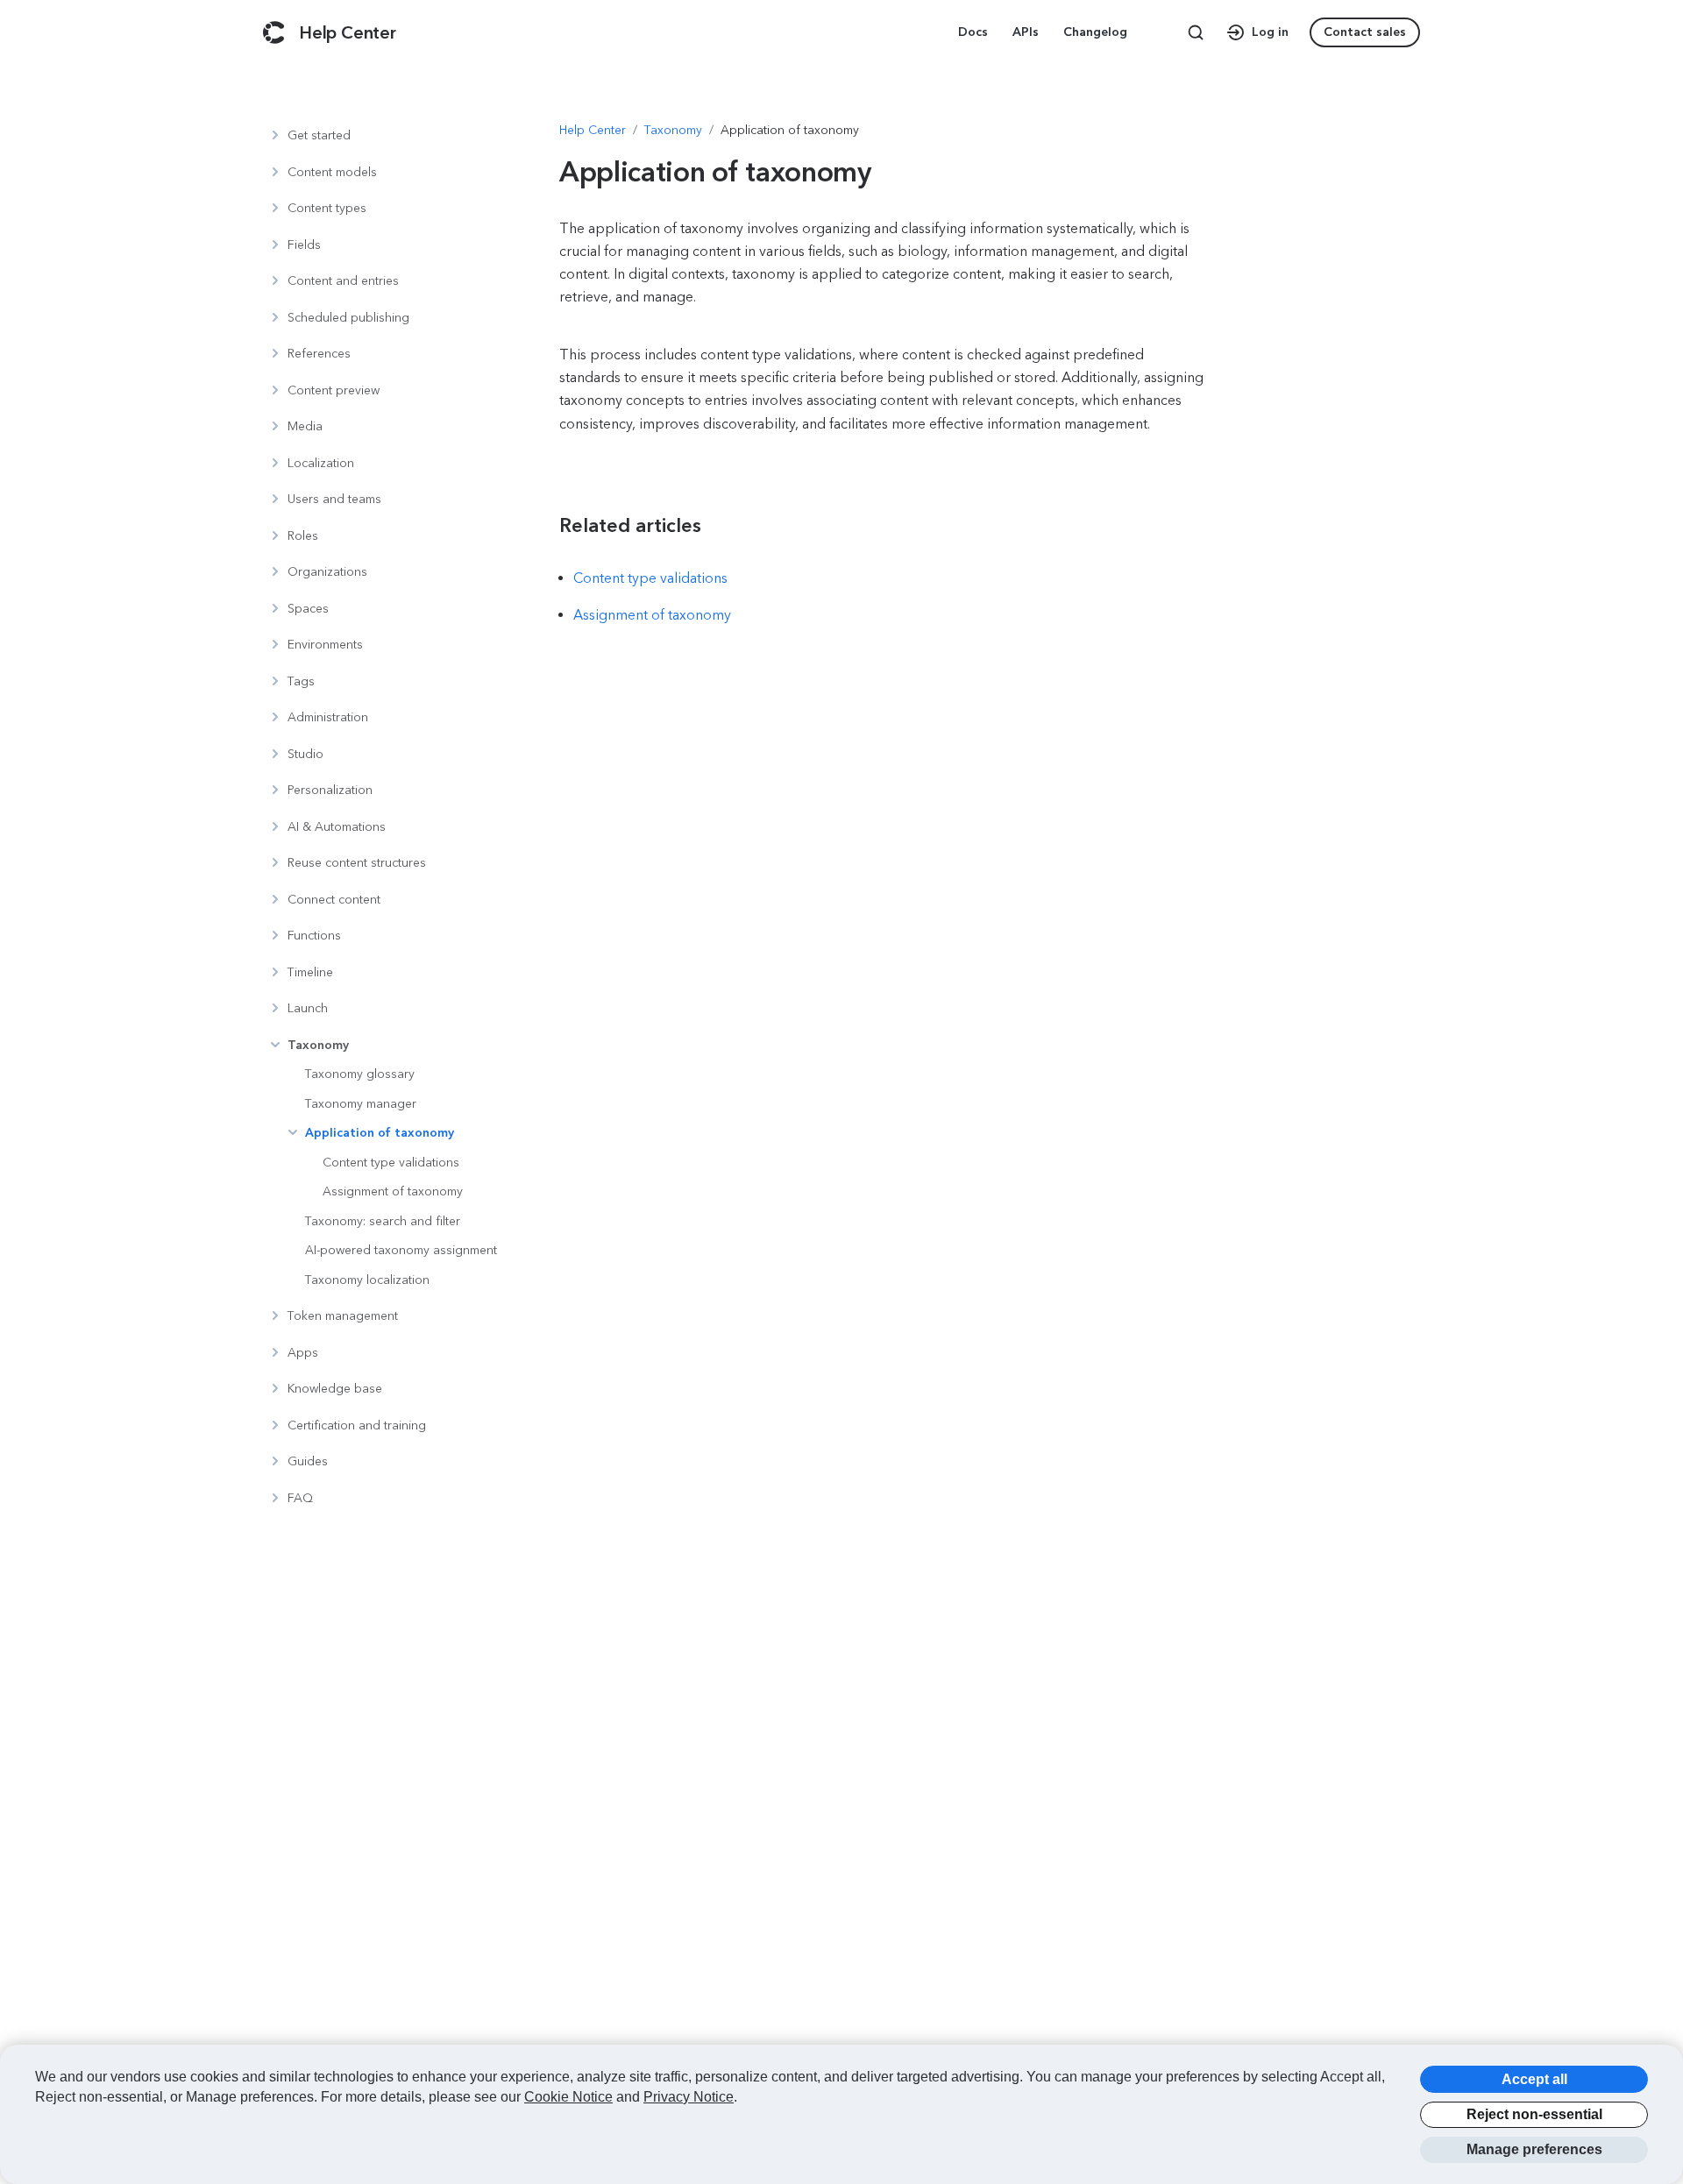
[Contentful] (274, 32)
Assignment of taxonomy (652, 615)
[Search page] (1196, 32)
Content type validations (650, 578)
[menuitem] (975, 32)
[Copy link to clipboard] (618, 526)
